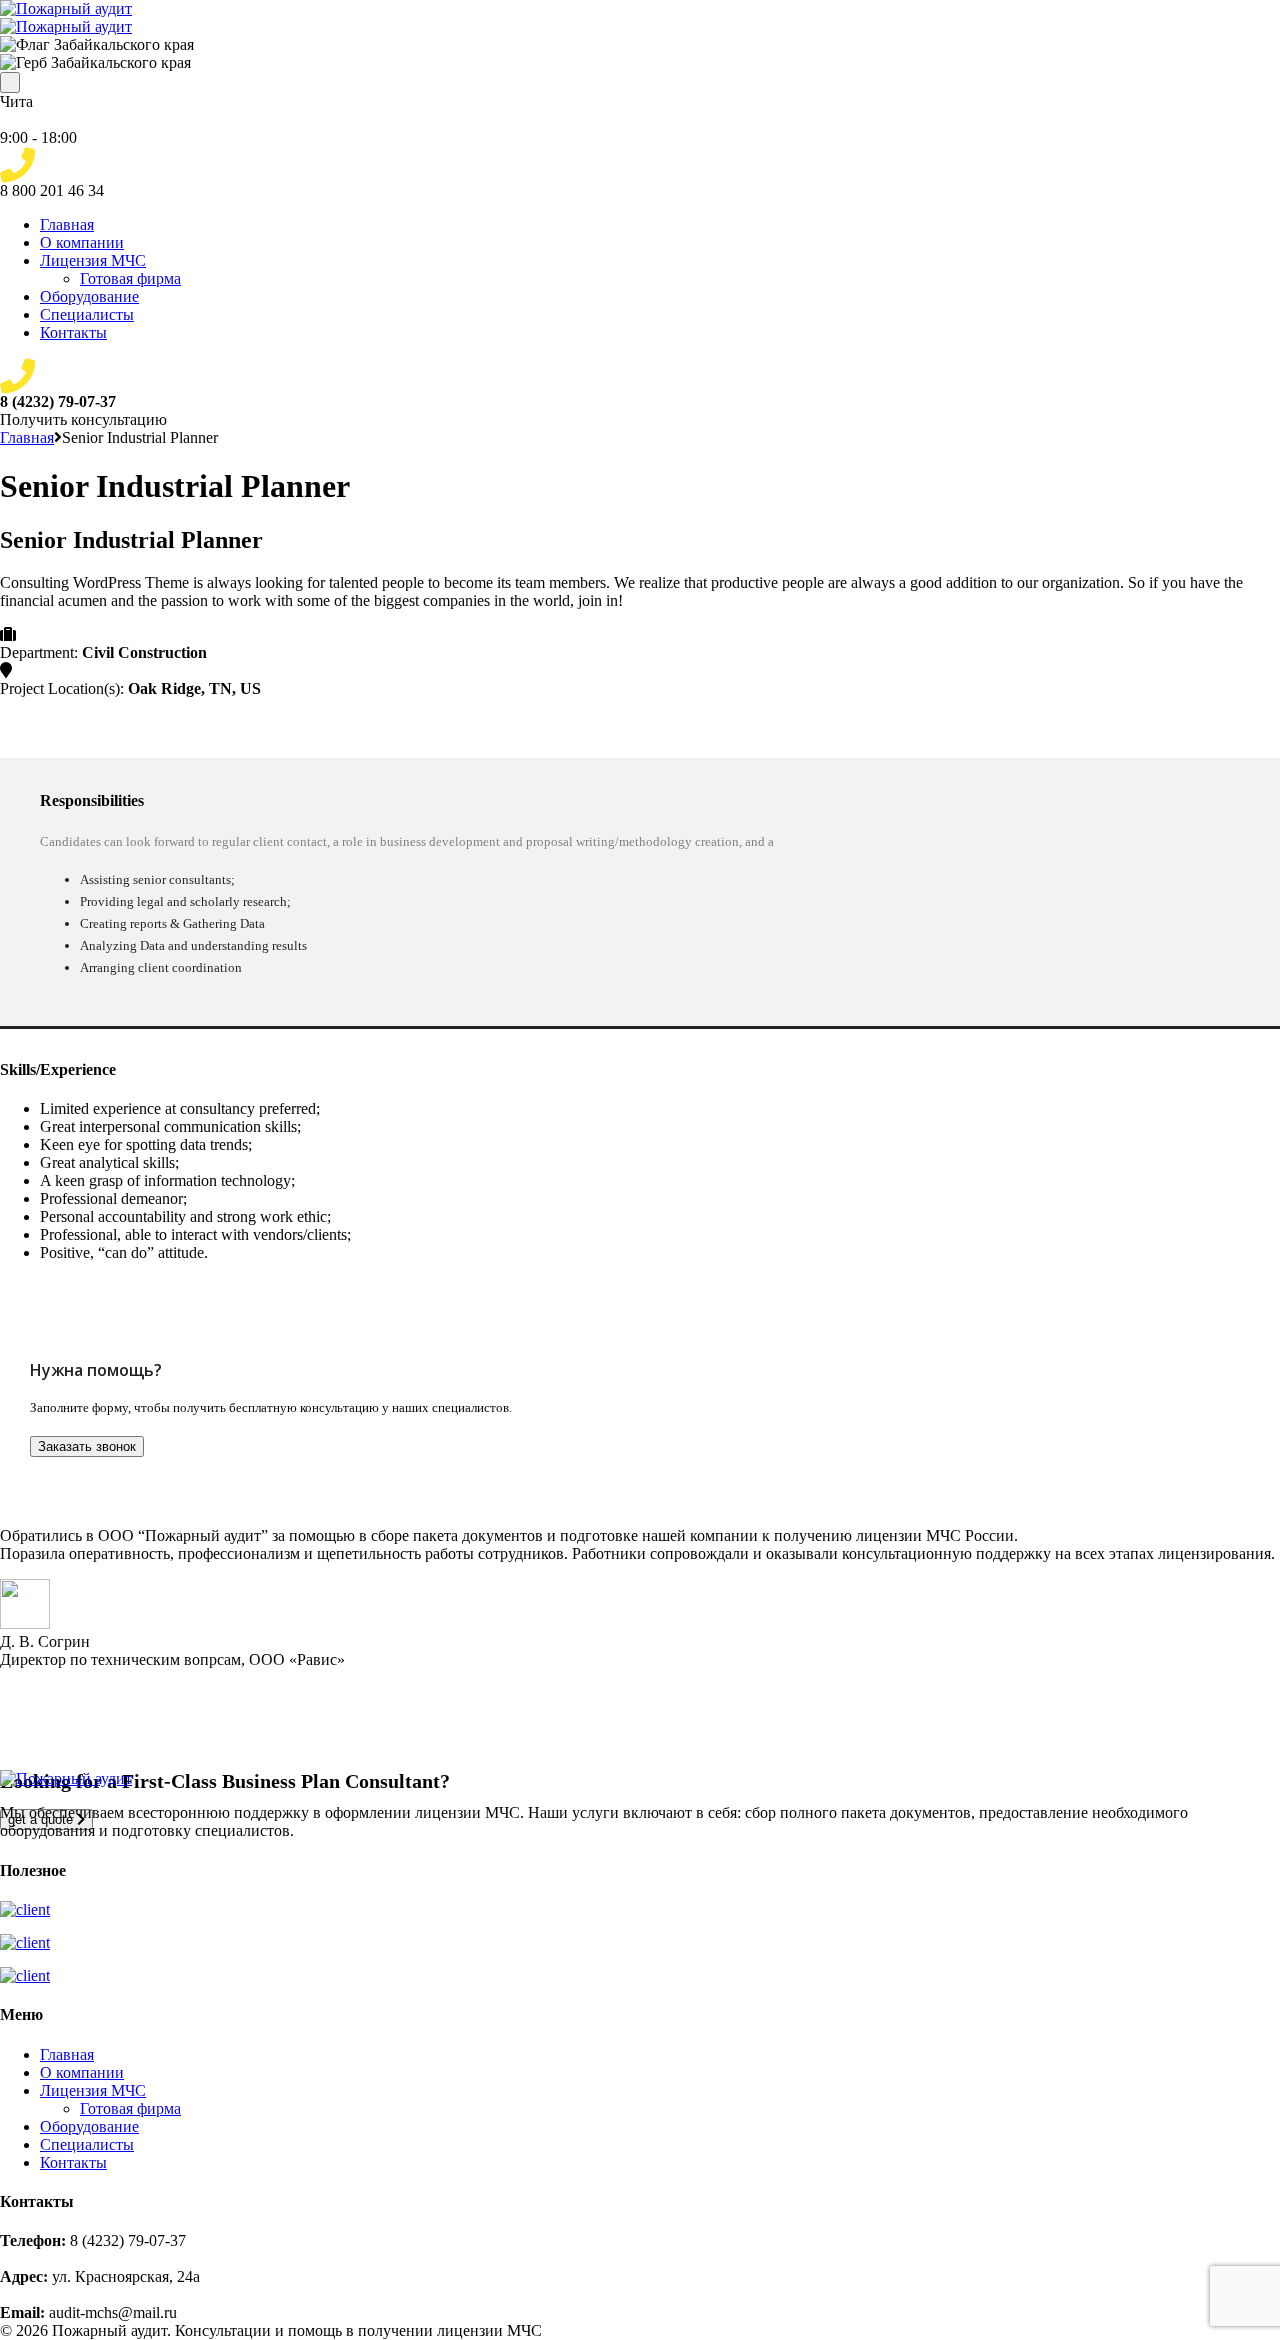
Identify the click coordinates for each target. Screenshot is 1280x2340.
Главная (67, 224)
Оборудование (89, 296)
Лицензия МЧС (93, 260)
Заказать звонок (87, 1446)
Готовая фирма (130, 278)
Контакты (73, 332)
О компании (82, 242)
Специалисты (87, 314)
